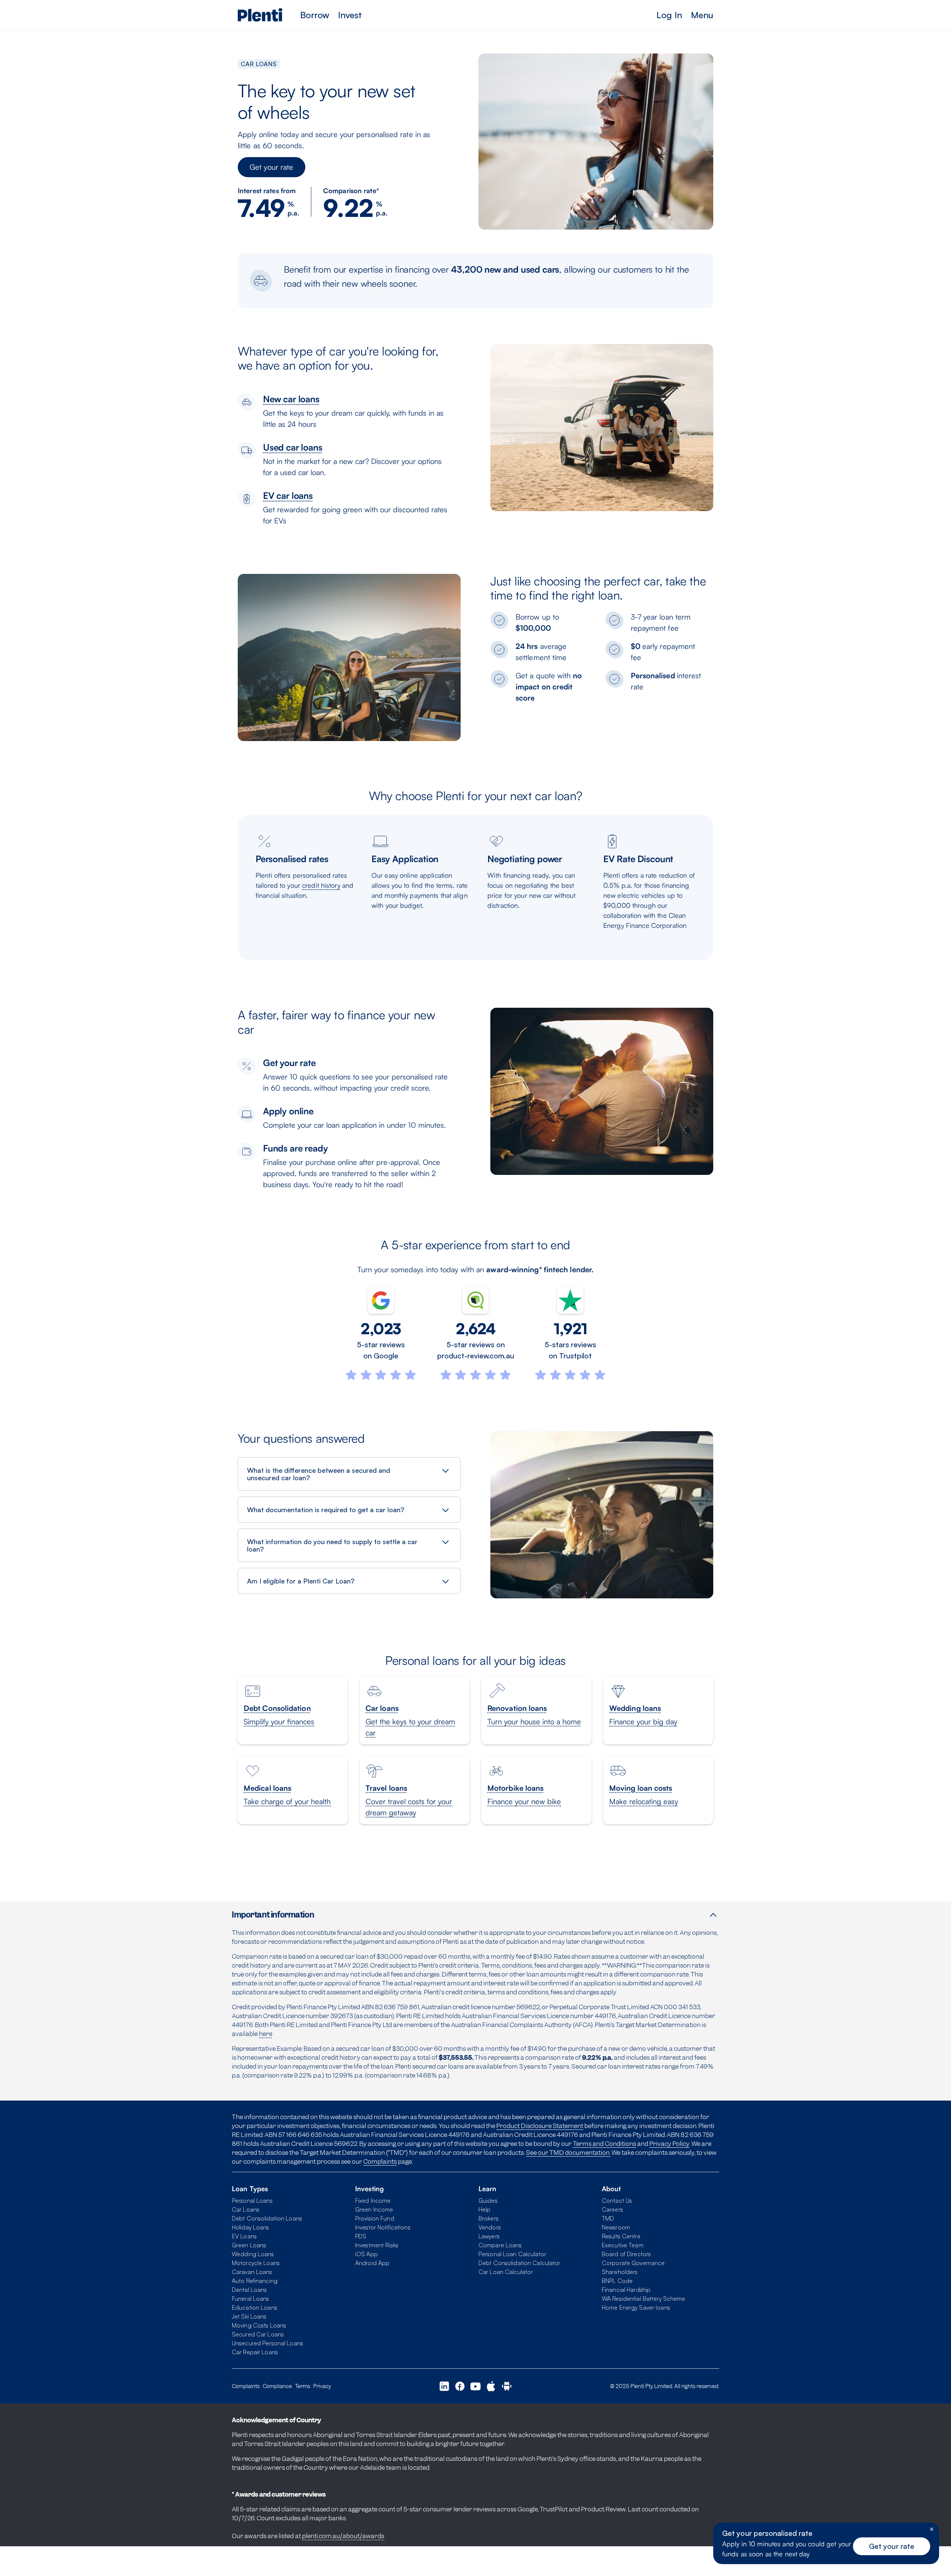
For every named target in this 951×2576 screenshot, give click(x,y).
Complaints (380, 2161)
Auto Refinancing (255, 2281)
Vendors (490, 2227)
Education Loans (254, 2307)
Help (484, 2209)
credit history (321, 885)
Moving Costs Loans (259, 2325)
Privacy (322, 2386)
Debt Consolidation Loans (267, 2218)
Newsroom (616, 2227)
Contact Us (617, 2200)
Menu (702, 15)
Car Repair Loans (255, 2352)
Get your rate (272, 167)
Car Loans (246, 2209)
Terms (303, 2386)
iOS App (366, 2254)
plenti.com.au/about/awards (343, 2536)
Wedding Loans (253, 2254)
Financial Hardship (626, 2290)
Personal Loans (252, 2200)
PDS (361, 2236)
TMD (608, 2218)
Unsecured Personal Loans (267, 2343)
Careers (612, 2209)
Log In (669, 15)
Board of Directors (626, 2254)
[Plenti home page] (260, 15)
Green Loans (249, 2245)
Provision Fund (375, 2218)
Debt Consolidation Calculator (519, 2263)
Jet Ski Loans (249, 2316)
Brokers (489, 2218)
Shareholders (620, 2272)
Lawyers (489, 2236)
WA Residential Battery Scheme (643, 2299)
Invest (350, 15)
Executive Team (623, 2245)
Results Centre (621, 2236)
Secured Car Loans (258, 2334)
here (266, 2034)
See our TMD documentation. (568, 2153)
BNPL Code (617, 2281)
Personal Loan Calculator (512, 2254)
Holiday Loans (251, 2227)
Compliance (277, 2386)
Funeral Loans (251, 2299)
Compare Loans (500, 2245)
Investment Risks (377, 2245)
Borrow (315, 15)
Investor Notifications (383, 2227)
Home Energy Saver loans (636, 2307)
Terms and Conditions (604, 2144)
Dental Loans (249, 2290)
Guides (488, 2200)
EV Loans (244, 2236)
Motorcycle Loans (256, 2263)
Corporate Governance (633, 2263)
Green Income (374, 2209)
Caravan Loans (252, 2272)
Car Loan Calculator (506, 2272)
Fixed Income (373, 2200)
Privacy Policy (669, 2144)
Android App (372, 2263)
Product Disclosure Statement (540, 2126)
